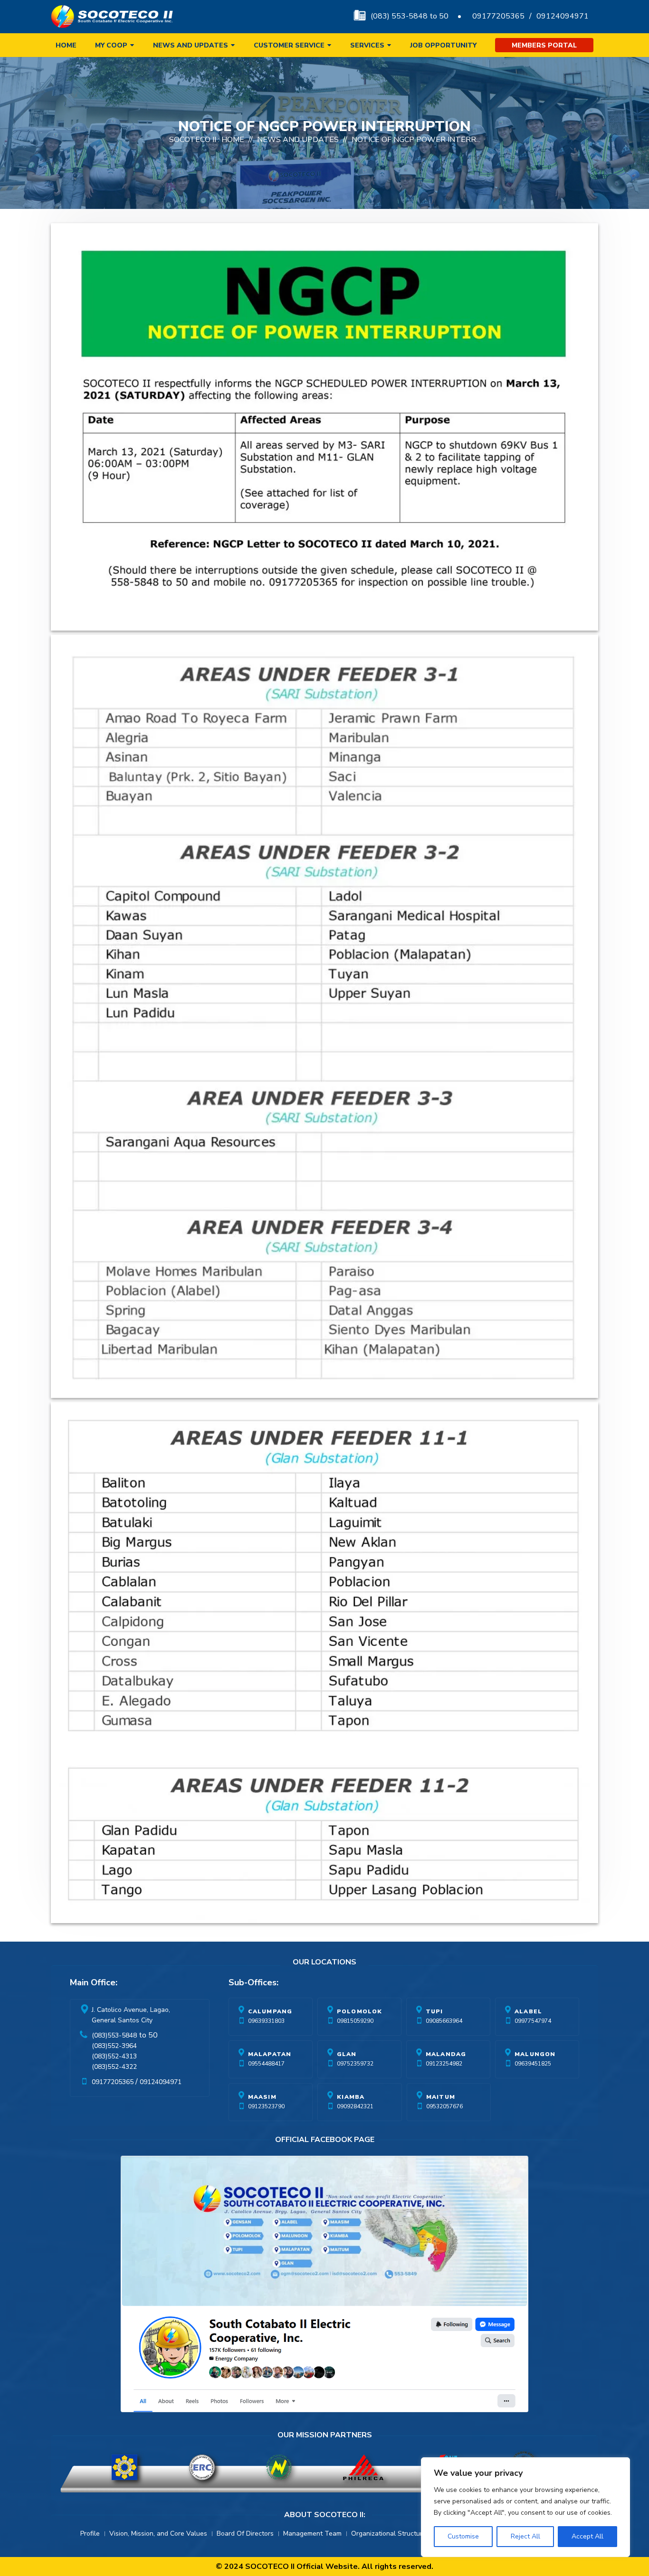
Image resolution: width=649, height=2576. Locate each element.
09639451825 (533, 2064)
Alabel (528, 2011)
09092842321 (355, 2106)
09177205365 (498, 16)
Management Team (312, 2534)
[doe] (124, 2467)
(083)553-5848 (114, 2035)
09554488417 (266, 2064)
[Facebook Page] (324, 2286)
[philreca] (363, 2467)
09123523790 (266, 2106)
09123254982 (444, 2064)
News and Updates (191, 45)
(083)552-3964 (114, 2046)
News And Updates (298, 140)
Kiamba (351, 2097)
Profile (90, 2534)
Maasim (262, 2097)
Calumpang (270, 2011)
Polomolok (360, 2011)
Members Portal (544, 45)
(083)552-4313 (114, 2056)
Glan (347, 2054)
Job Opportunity (443, 45)
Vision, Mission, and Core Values (158, 2534)
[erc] (202, 2467)
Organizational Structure (389, 2534)
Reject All (525, 2536)
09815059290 (355, 2021)
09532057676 (444, 2106)
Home (66, 45)
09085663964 (444, 2021)
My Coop (111, 45)
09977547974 (533, 2021)
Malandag (446, 2054)
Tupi (434, 2011)
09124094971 (563, 16)
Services (367, 45)
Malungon (535, 2054)
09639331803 (266, 2021)
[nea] (279, 2467)
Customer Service (289, 45)
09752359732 (355, 2064)
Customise (463, 2536)
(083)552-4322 (114, 2067)
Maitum (441, 2097)
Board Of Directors (245, 2534)
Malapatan (270, 2054)
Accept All (587, 2536)
